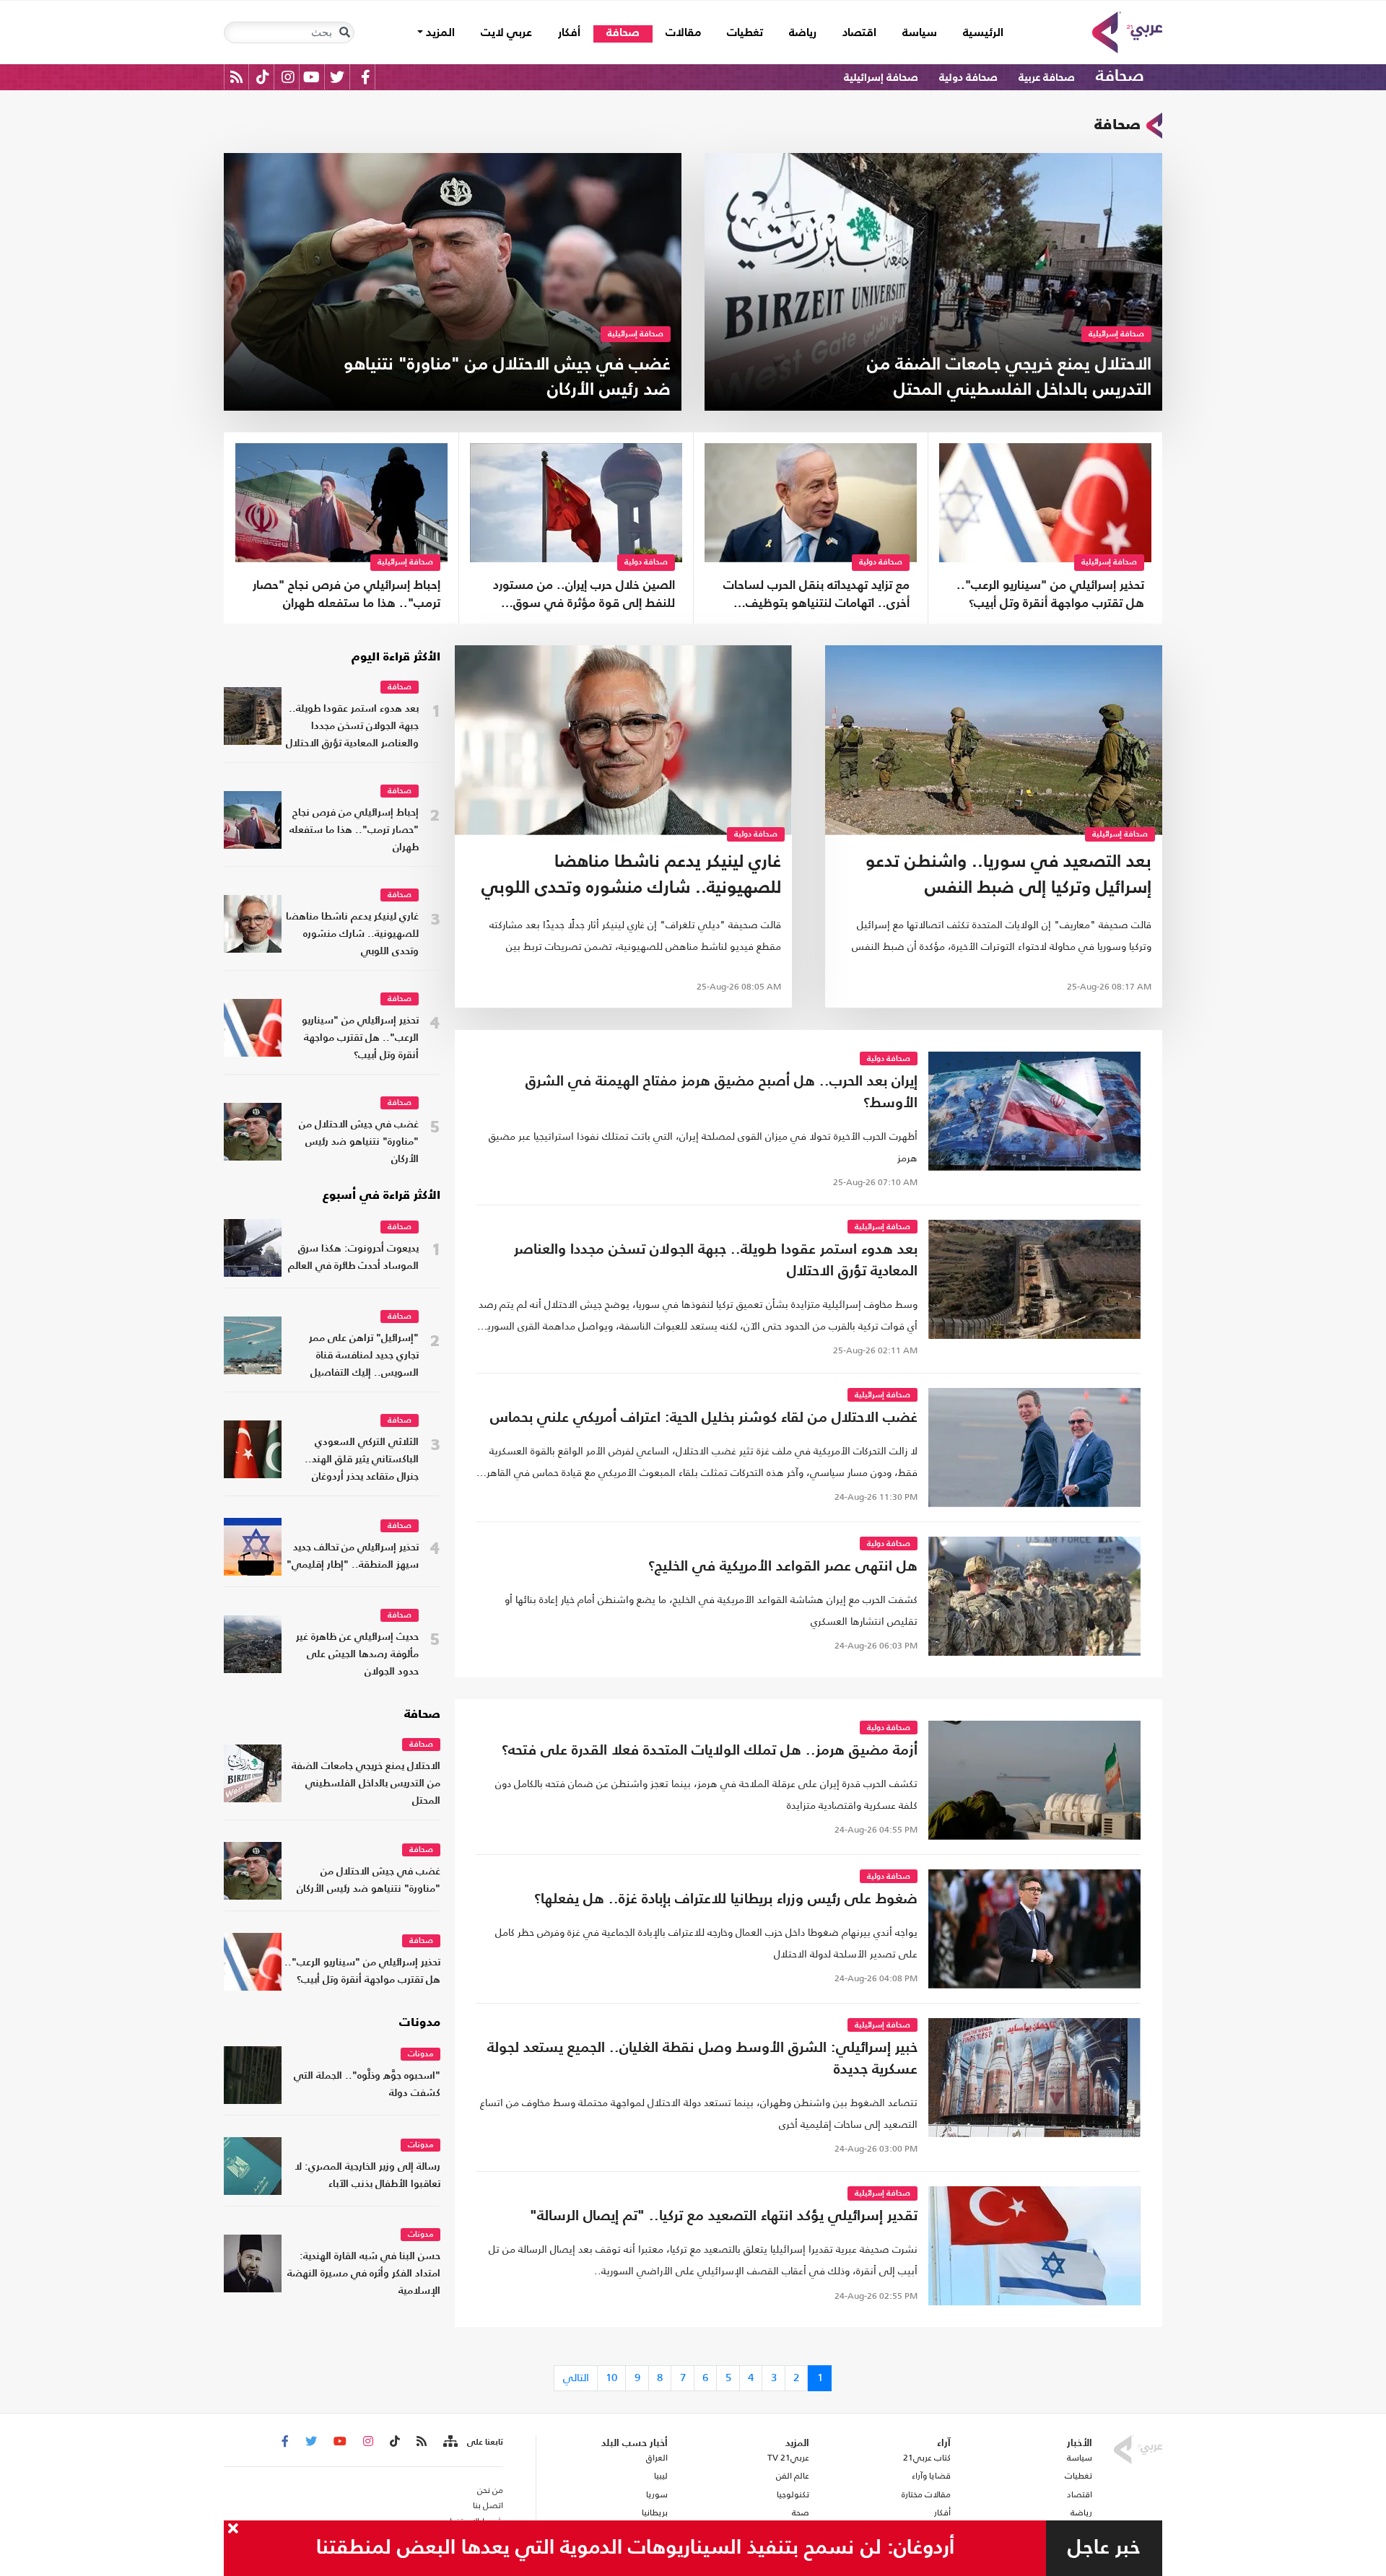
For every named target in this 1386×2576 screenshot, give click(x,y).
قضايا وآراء (931, 2476)
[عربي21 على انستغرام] (288, 77)
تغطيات (745, 33)
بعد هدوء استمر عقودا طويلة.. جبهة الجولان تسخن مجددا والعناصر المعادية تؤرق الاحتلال (716, 1261)
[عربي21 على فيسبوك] (365, 77)
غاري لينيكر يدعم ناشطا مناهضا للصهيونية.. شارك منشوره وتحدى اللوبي (631, 876)
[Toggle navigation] (344, 32)
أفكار (569, 33)
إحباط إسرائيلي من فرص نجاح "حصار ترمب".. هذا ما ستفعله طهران (346, 595)
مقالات (683, 33)
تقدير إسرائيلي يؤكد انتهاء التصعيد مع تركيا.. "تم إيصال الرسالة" (724, 2217)
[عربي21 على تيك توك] (262, 77)
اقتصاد (859, 33)
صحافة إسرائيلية (881, 78)
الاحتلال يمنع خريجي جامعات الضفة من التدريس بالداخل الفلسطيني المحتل (366, 1784)
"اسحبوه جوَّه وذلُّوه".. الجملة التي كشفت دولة (367, 2085)
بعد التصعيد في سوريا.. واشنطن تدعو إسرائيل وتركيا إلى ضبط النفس (1008, 876)
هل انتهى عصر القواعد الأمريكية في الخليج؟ (783, 1567)
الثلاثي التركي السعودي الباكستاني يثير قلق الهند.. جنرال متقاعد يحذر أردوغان (362, 1460)
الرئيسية (977, 33)
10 (611, 2377)
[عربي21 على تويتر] (337, 77)
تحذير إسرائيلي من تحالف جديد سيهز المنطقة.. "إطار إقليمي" (353, 1556)
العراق (657, 2458)
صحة (801, 2512)
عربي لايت (506, 33)
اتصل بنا (488, 2505)
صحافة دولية (968, 78)
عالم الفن (793, 2476)
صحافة (623, 33)
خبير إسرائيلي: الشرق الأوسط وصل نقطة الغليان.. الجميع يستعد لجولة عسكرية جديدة (702, 2059)
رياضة (803, 33)
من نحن (490, 2490)
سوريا (657, 2494)
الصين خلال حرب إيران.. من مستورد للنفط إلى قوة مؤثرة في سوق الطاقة (584, 596)
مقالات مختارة (926, 2494)
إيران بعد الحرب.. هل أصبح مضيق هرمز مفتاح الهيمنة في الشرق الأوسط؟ (722, 1093)
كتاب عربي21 (927, 2458)
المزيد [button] (439, 33)
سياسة (920, 33)
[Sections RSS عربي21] (449, 2442)
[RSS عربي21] (236, 77)
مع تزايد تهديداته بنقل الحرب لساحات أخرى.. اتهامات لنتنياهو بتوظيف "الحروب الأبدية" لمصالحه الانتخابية (816, 596)
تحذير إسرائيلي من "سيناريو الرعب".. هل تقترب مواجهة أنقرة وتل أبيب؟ (1050, 595)
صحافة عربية (1047, 78)
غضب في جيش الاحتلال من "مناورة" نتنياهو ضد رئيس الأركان (359, 1142)
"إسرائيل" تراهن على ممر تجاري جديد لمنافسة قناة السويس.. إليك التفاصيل (364, 1356)
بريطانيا (654, 2512)
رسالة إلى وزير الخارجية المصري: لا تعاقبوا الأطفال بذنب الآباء (367, 2176)
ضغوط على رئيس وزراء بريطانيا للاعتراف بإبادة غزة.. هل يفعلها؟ (726, 1900)
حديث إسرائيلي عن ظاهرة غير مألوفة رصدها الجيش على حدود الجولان (357, 1655)
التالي (576, 2377)
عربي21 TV (788, 2458)
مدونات (420, 2023)
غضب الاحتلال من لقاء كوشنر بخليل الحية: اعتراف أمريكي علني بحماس (704, 1418)
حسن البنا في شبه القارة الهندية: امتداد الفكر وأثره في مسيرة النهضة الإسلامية (364, 2274)
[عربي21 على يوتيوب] (311, 77)
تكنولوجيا (793, 2494)
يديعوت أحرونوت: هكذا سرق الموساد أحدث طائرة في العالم (353, 1258)
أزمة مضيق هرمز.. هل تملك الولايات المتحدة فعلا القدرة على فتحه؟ (710, 1751)
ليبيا (661, 2476)
